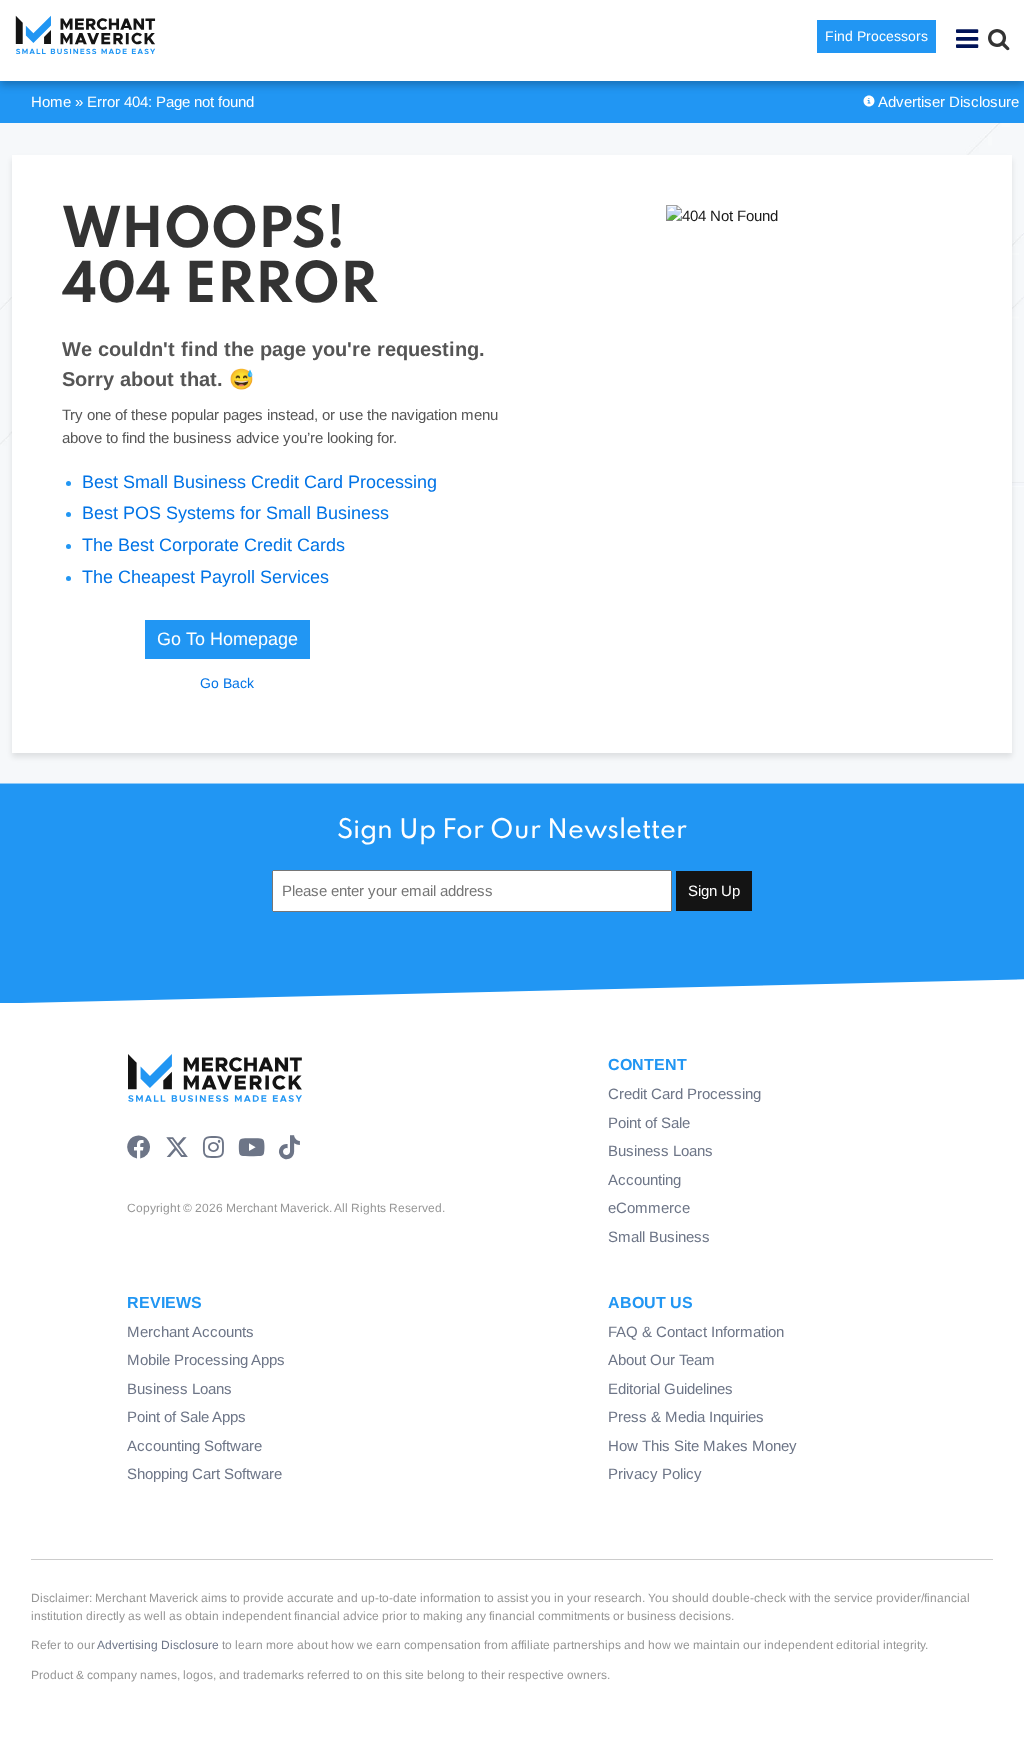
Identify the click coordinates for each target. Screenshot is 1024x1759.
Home (51, 101)
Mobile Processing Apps (206, 1359)
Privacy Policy (655, 1473)
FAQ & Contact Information (696, 1331)
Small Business (659, 1236)
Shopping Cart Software (204, 1473)
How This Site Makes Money (702, 1445)
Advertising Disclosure (158, 1645)
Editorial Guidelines (670, 1388)
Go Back (227, 683)
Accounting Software (194, 1445)
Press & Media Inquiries (686, 1416)
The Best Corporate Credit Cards (213, 545)
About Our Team (661, 1359)
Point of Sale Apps (186, 1416)
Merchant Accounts (190, 1331)
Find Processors (876, 36)
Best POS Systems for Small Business (235, 513)
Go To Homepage (227, 639)
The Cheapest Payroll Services (205, 577)
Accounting (644, 1179)
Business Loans (660, 1150)
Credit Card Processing (684, 1093)
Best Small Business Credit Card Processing (259, 482)
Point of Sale (649, 1122)
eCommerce (649, 1207)
